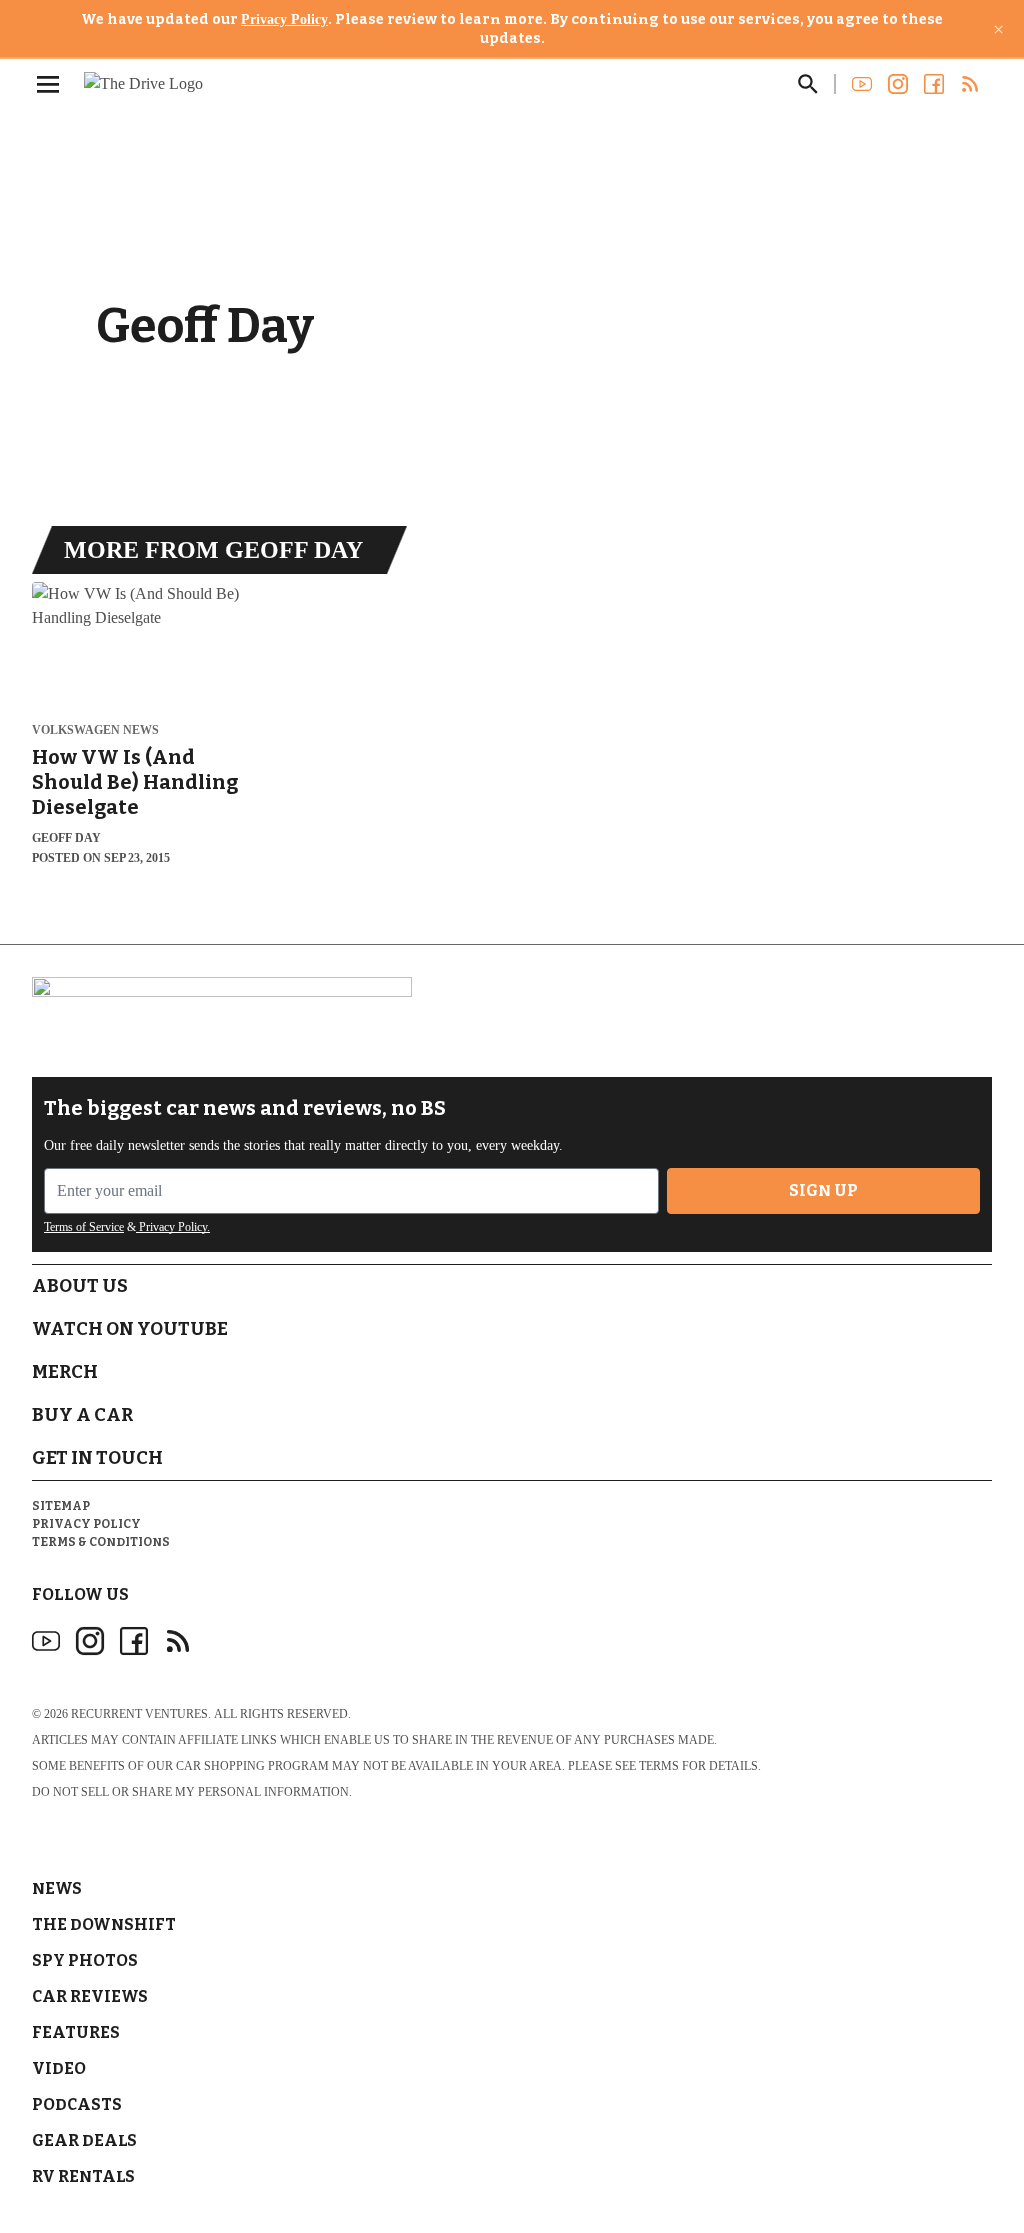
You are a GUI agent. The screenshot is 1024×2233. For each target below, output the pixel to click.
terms (659, 1766)
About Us (80, 1286)
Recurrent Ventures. (141, 1714)
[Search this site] (808, 84)
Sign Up (823, 1190)
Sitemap (61, 1506)
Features (76, 2032)
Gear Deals (84, 2140)
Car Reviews (90, 1996)
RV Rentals (83, 2176)
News (57, 1888)
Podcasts (77, 2104)
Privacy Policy (284, 19)
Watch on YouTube (130, 1329)
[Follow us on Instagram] (898, 84)
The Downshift (104, 1924)
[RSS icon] (178, 1641)
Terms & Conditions (101, 1542)
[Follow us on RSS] (970, 84)
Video (59, 2068)
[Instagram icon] (90, 1641)
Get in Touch (97, 1458)
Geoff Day (66, 838)
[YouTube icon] (46, 1641)
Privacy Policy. (173, 1227)
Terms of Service (84, 1227)
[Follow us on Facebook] (934, 84)
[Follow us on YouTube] (862, 84)
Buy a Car (82, 1415)
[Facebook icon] (134, 1641)
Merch (65, 1372)
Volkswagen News (95, 730)
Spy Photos (85, 1960)
